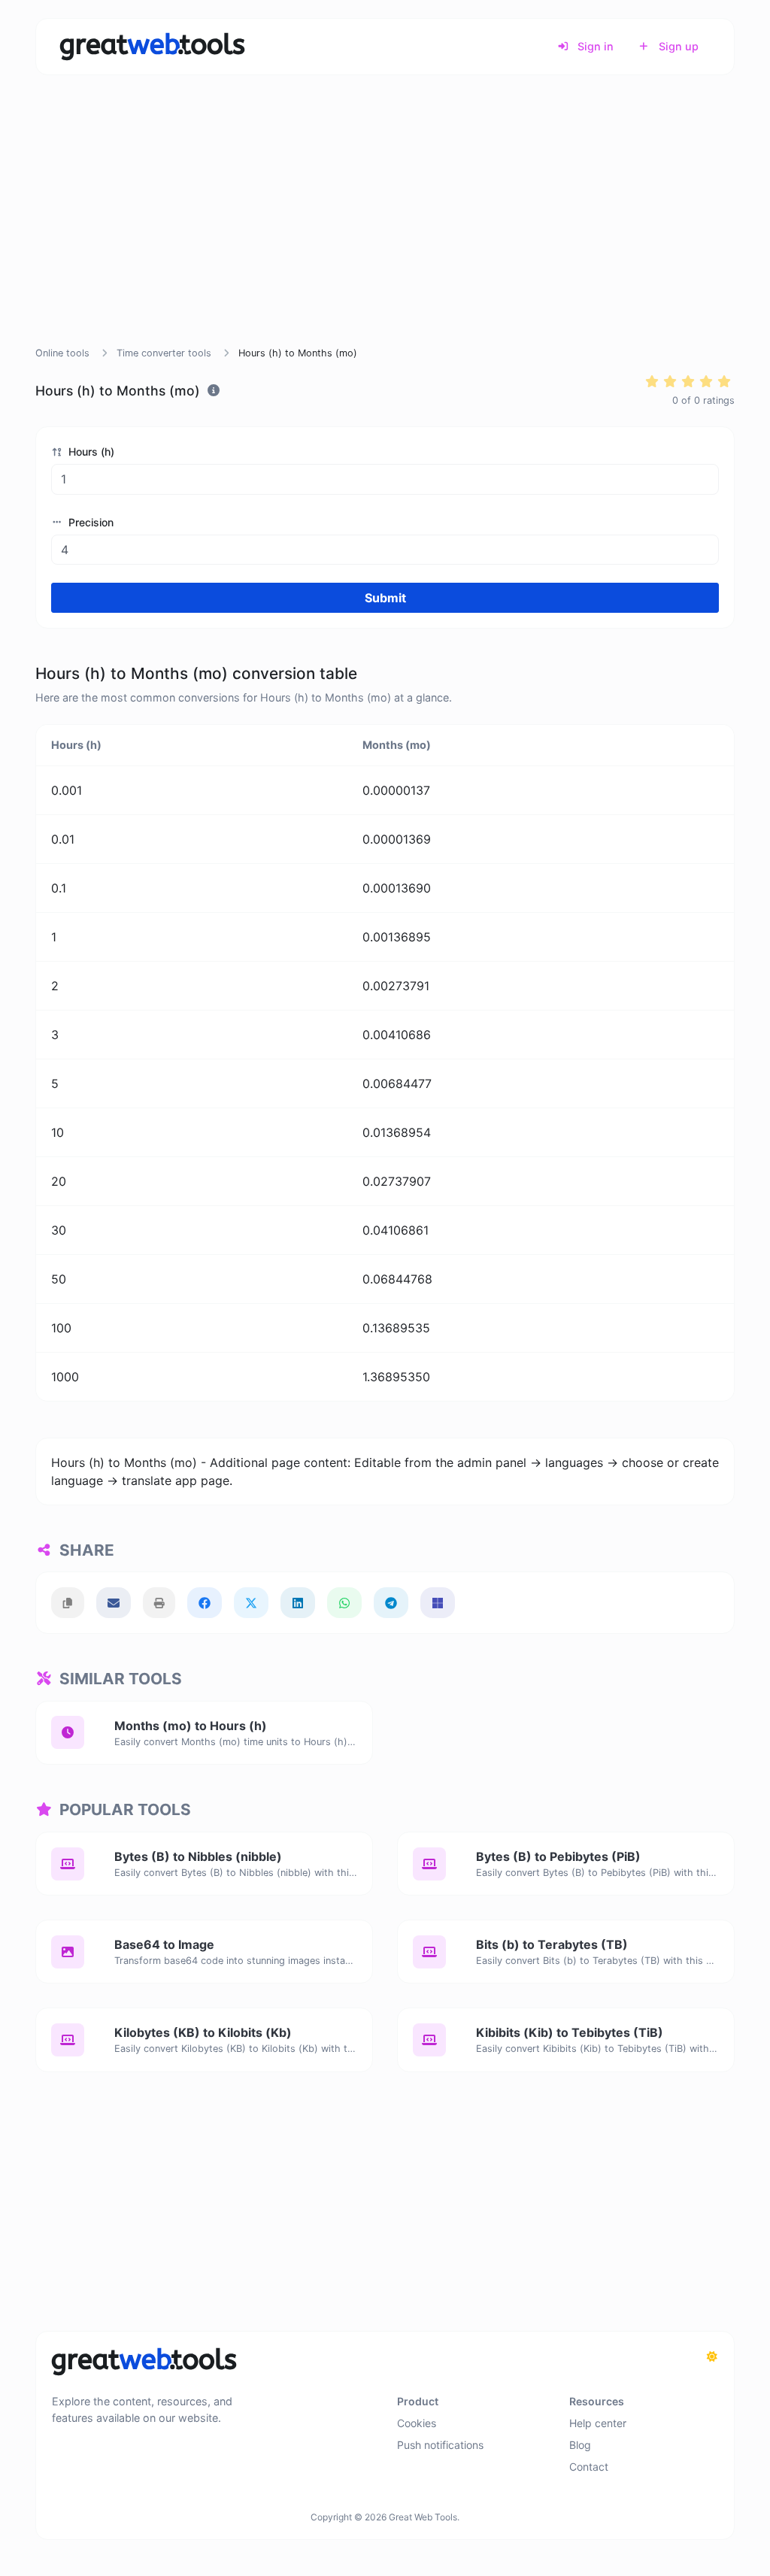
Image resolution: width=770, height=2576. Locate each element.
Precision (89, 522)
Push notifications (440, 2445)
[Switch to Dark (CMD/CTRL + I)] (712, 2356)
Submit (385, 598)
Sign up (677, 46)
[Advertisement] (385, 229)
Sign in (594, 46)
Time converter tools (164, 353)
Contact (589, 2467)
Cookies (417, 2423)
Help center (598, 2423)
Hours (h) (90, 452)
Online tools (62, 353)
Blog (580, 2445)
